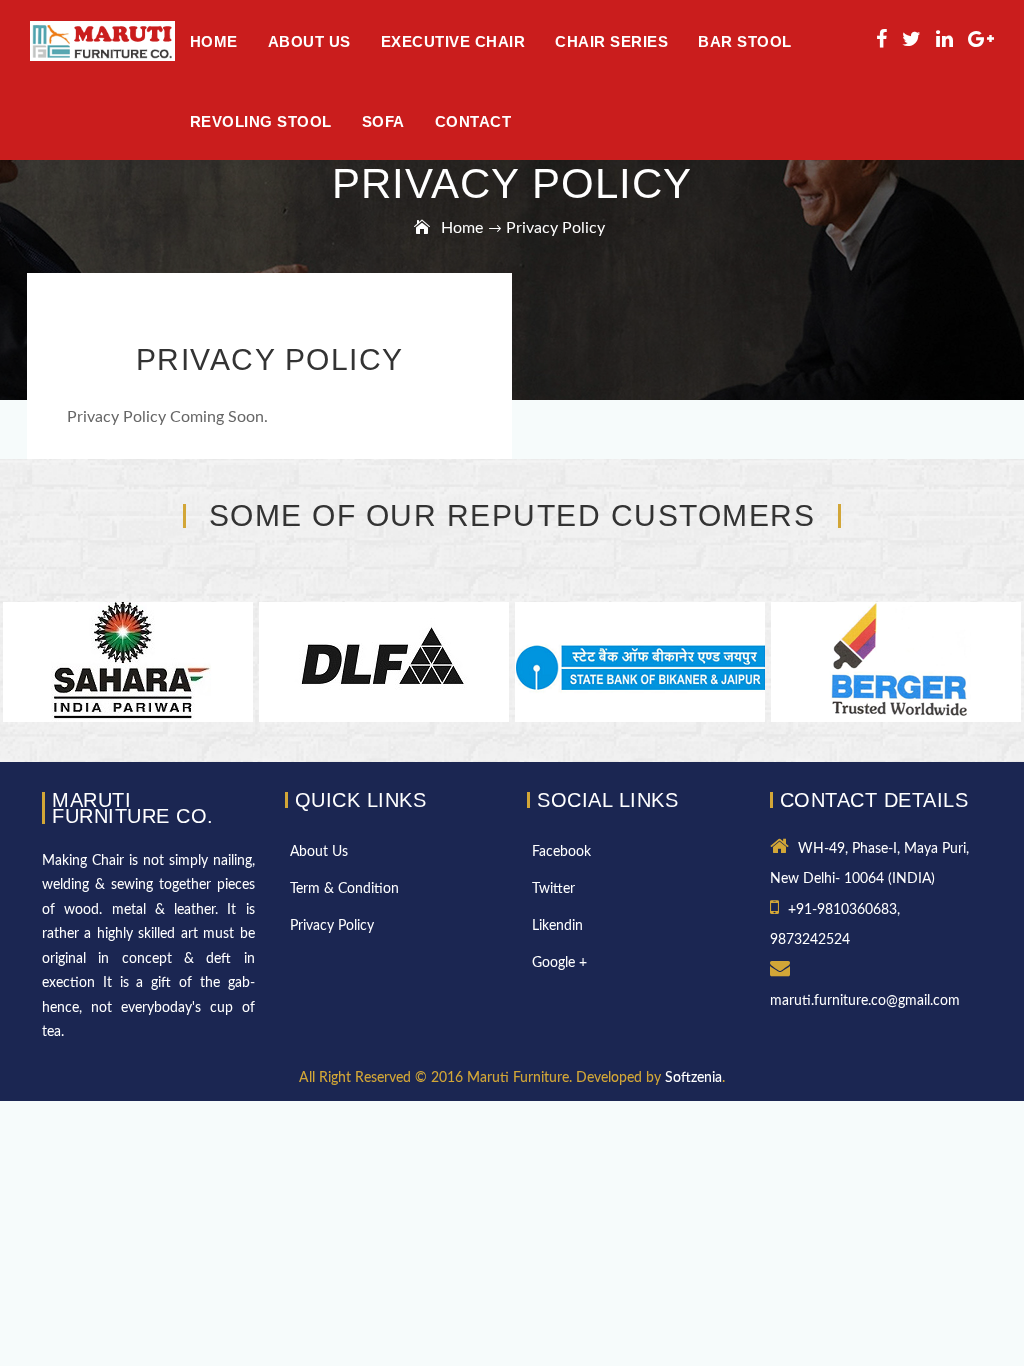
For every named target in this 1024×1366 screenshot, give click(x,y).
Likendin (557, 926)
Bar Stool (745, 41)
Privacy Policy (332, 926)
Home (214, 41)
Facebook (561, 852)
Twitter (553, 889)
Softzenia (693, 1078)
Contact (473, 121)
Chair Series (611, 41)
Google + (559, 963)
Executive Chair (453, 41)
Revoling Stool (261, 121)
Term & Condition (344, 889)
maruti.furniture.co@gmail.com (865, 1001)
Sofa (383, 121)
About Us (319, 852)
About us (309, 41)
